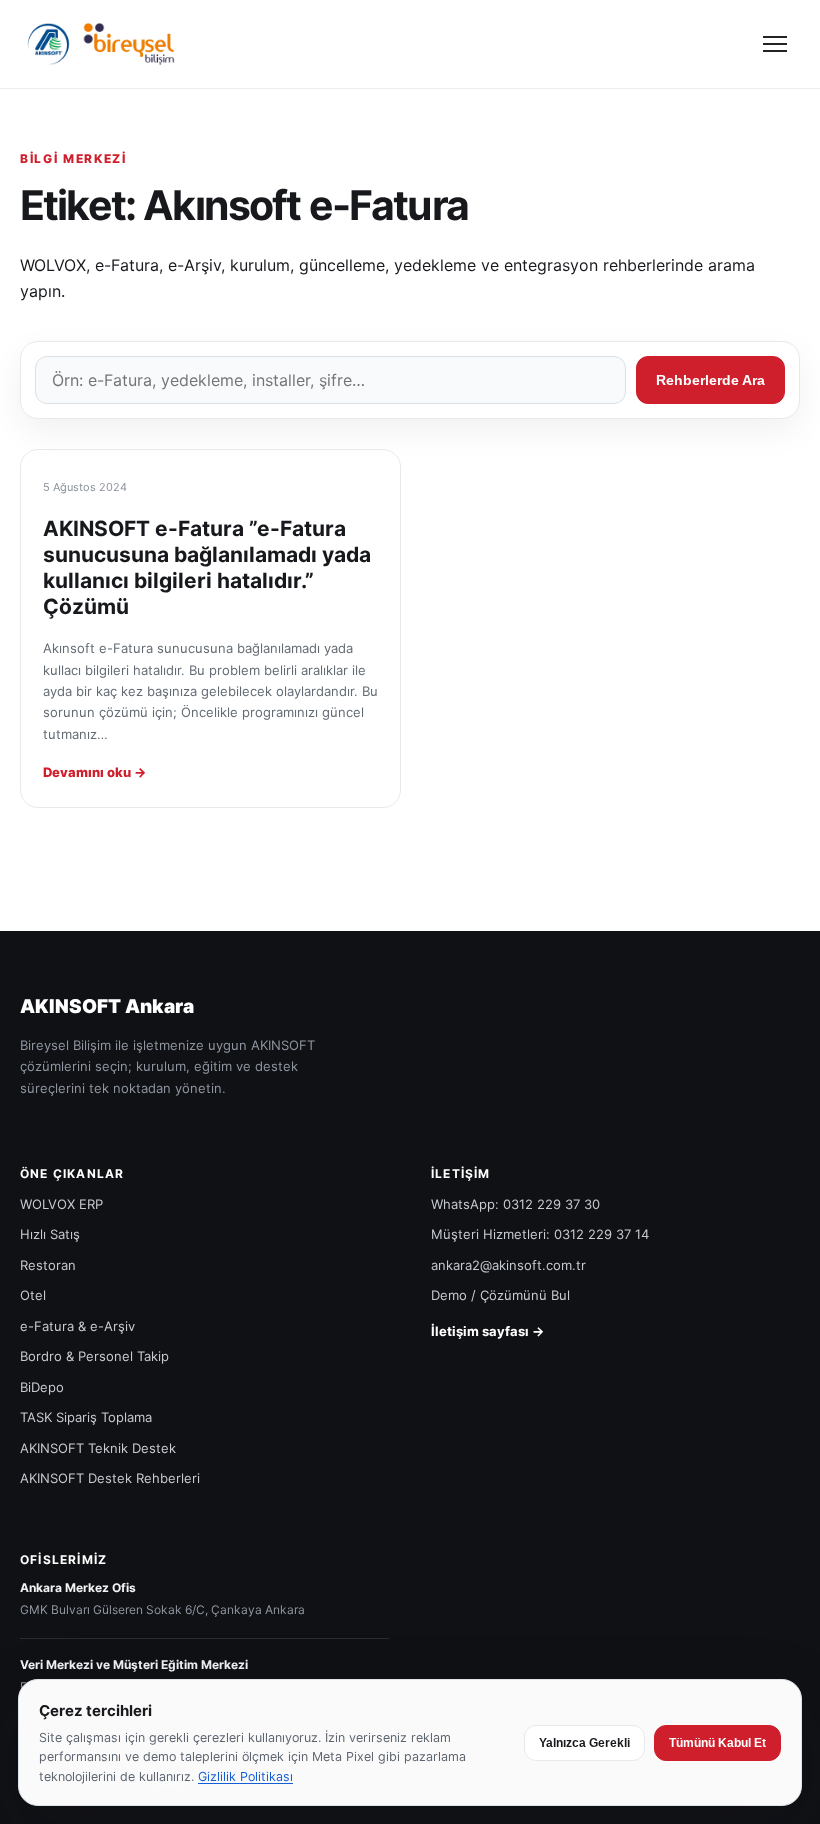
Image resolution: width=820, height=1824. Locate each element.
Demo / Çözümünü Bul (500, 1295)
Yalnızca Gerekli (584, 1743)
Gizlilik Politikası (245, 1776)
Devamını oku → (94, 772)
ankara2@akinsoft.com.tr (508, 1265)
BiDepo (42, 1387)
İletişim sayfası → (487, 1331)
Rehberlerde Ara (710, 380)
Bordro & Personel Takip (94, 1356)
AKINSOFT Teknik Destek (98, 1448)
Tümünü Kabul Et (717, 1743)
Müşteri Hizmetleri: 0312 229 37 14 (540, 1234)
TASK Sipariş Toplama (86, 1417)
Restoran (48, 1265)
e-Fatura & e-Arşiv (77, 1326)
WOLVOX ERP (61, 1204)
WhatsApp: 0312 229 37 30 (515, 1204)
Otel (33, 1295)
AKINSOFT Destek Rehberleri (110, 1478)
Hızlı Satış (50, 1234)
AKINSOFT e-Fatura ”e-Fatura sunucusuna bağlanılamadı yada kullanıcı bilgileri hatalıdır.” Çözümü (207, 568)
